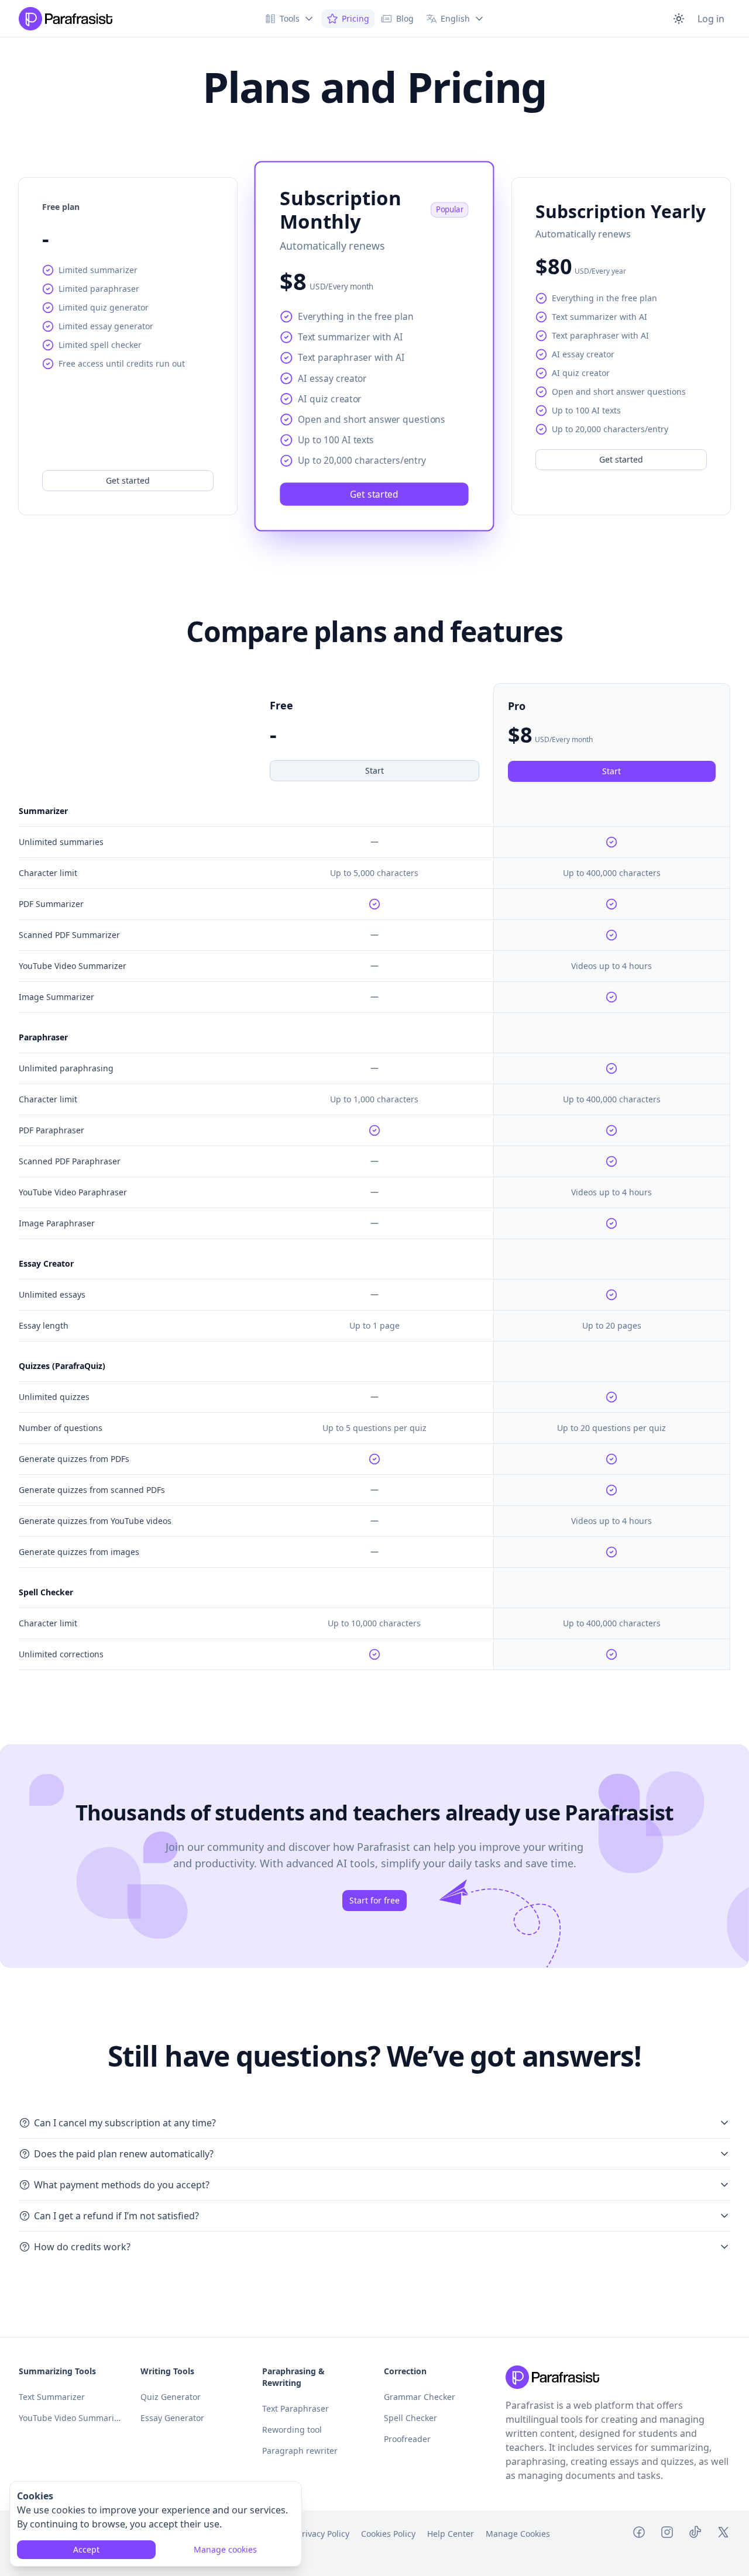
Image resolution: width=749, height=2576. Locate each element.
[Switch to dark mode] (679, 19)
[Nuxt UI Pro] (66, 19)
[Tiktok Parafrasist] (695, 2534)
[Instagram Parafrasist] (667, 2534)
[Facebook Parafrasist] (639, 2534)
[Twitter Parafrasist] (723, 2534)
